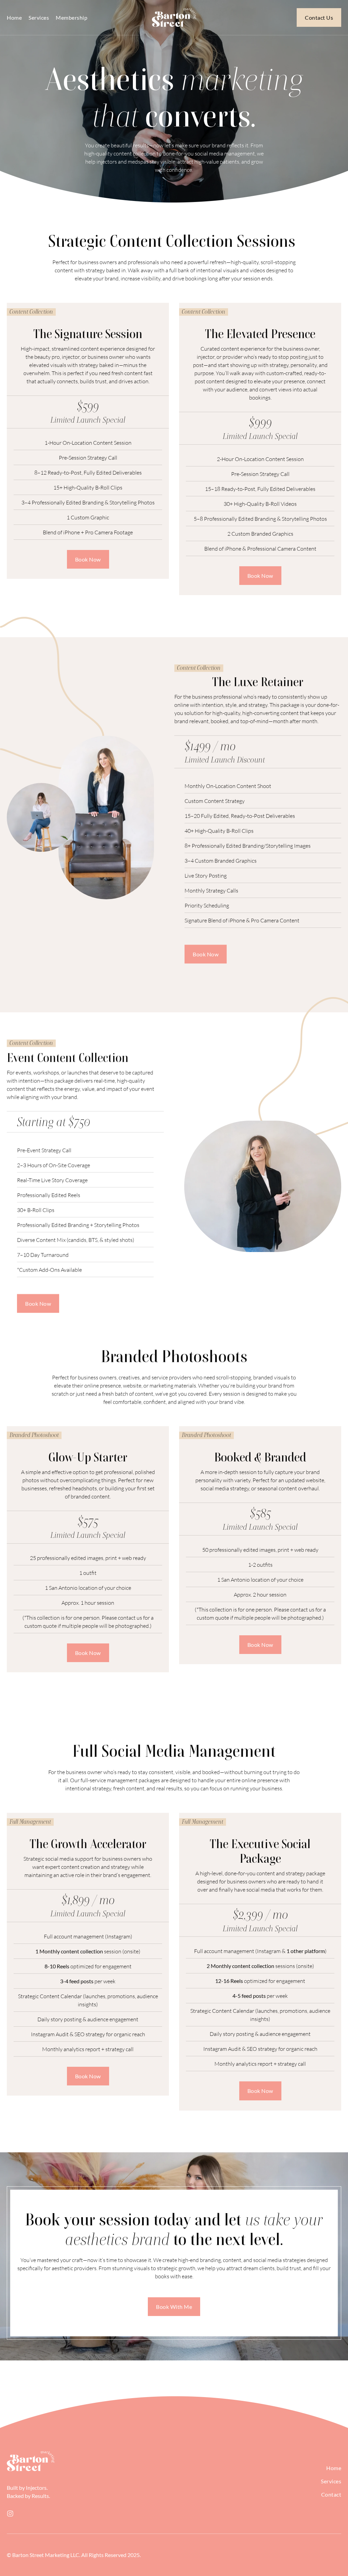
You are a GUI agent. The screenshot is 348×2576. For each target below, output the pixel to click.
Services (39, 17)
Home (14, 17)
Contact (331, 2494)
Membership (72, 17)
